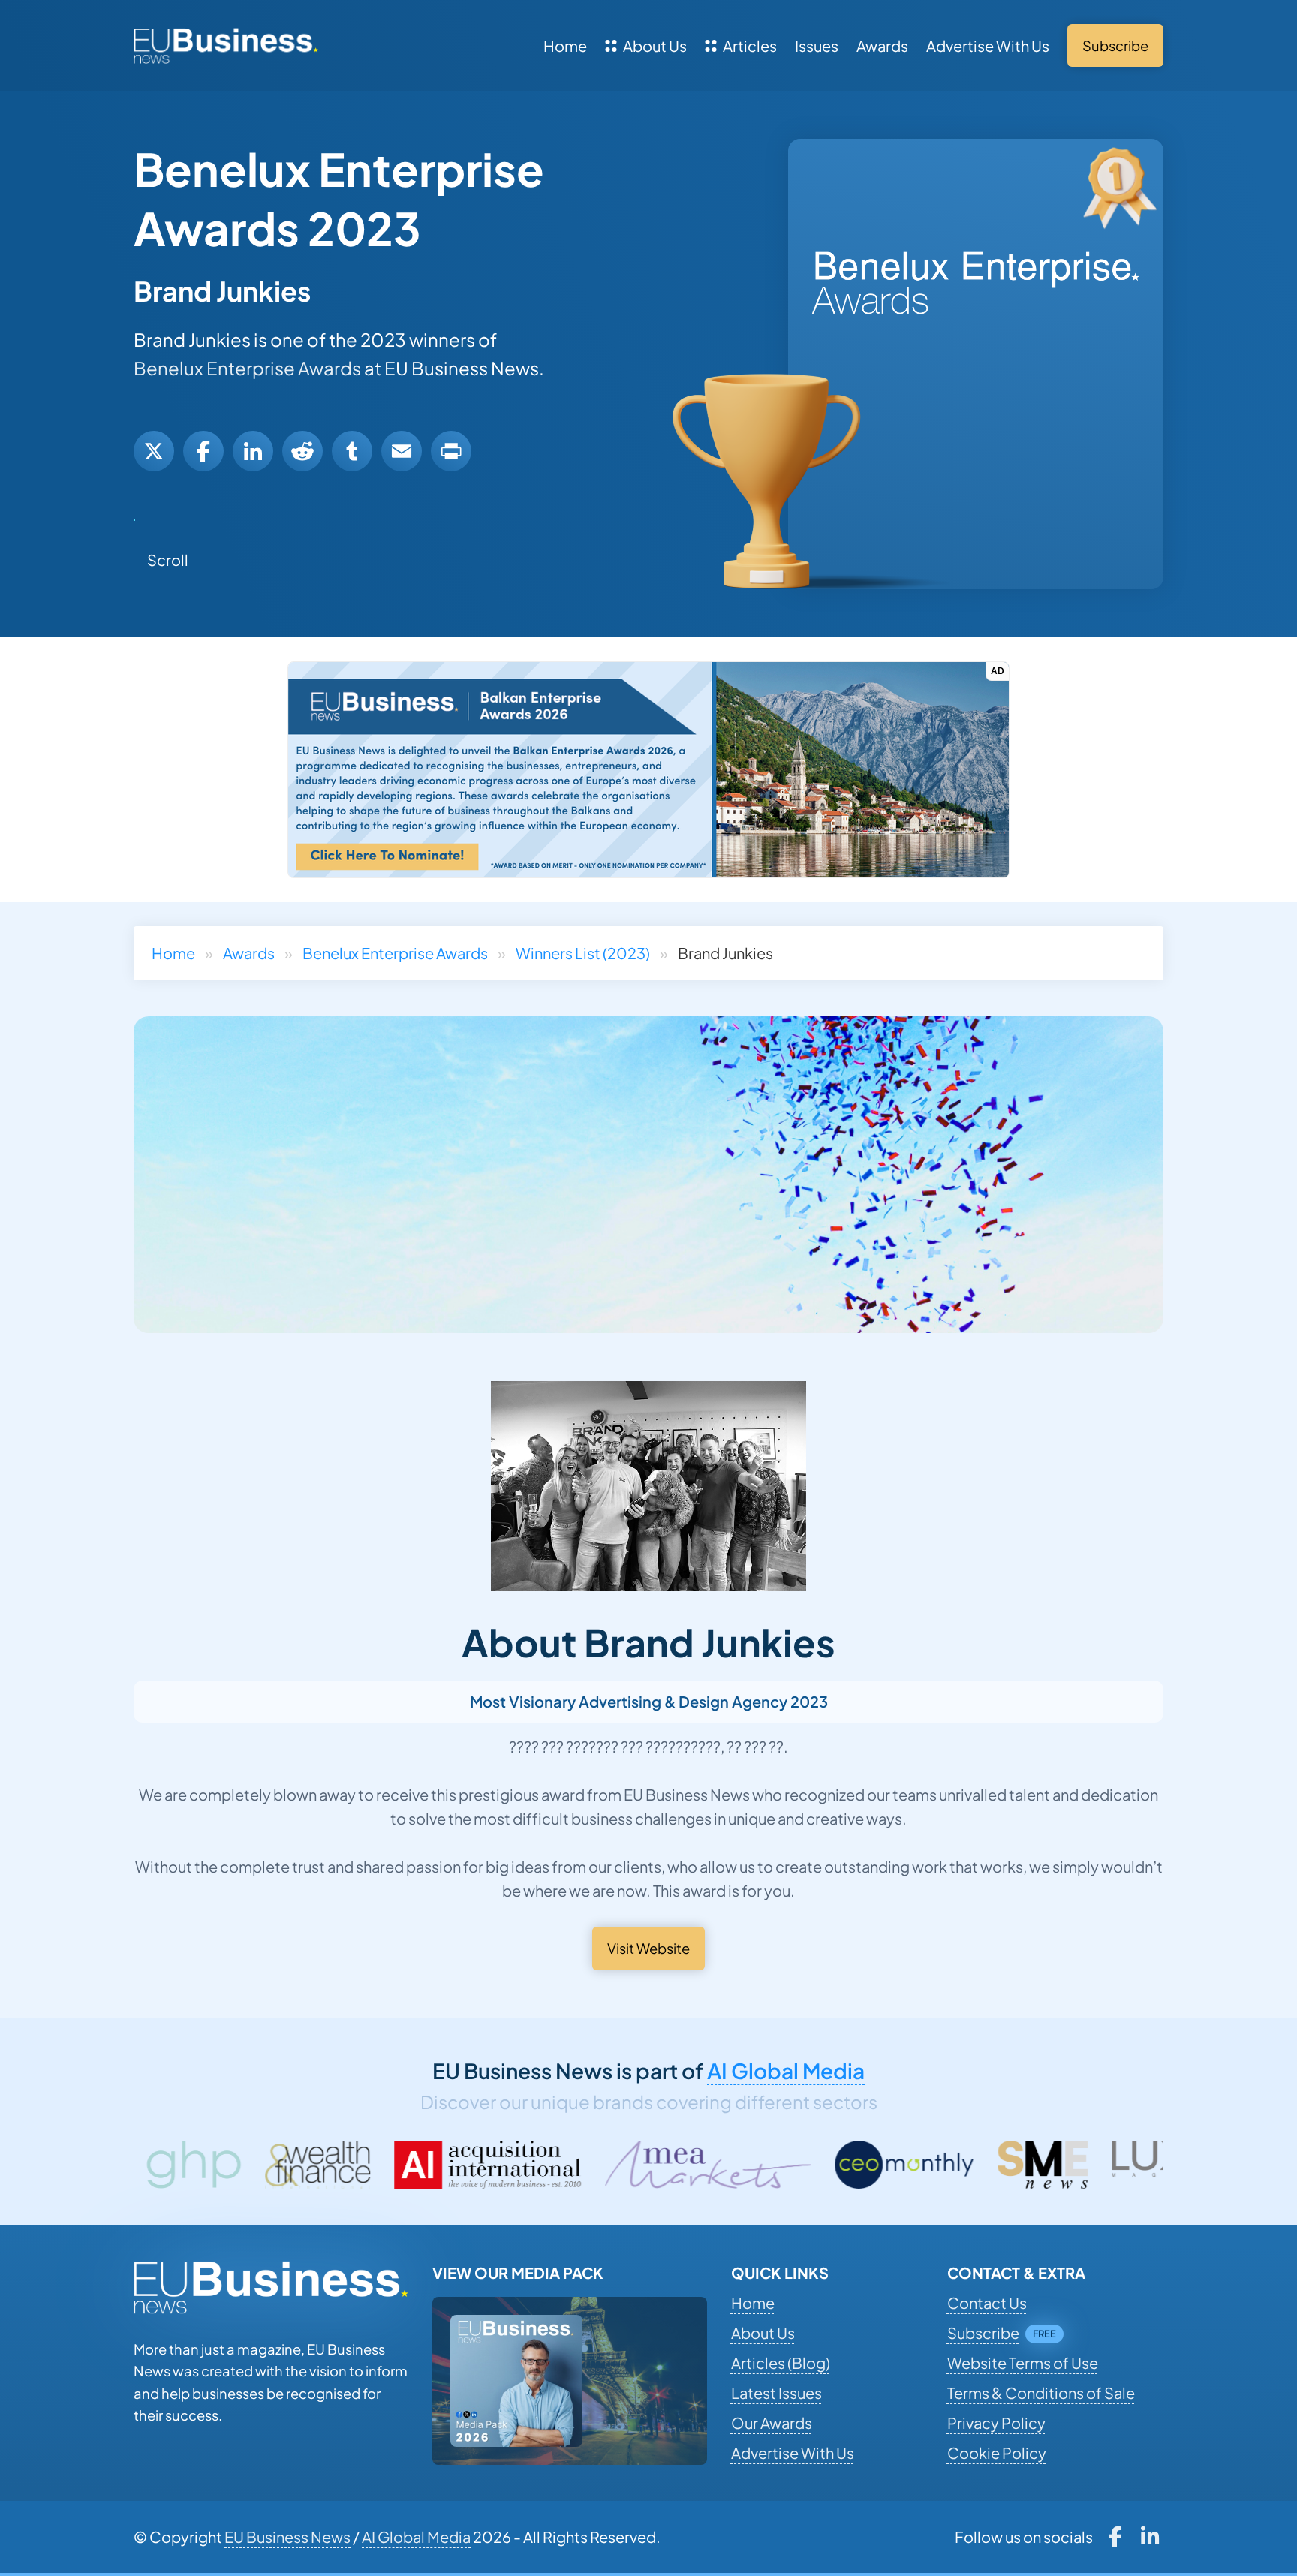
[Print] (451, 451)
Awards (882, 45)
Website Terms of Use (1023, 2362)
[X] (154, 451)
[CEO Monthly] (691, 2165)
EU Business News (287, 2537)
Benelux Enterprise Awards (247, 368)
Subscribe (983, 2332)
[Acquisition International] (275, 2165)
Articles (750, 45)
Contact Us (987, 2302)
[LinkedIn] (253, 451)
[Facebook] (203, 451)
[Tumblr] (352, 451)
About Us (655, 45)
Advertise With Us (988, 45)
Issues (817, 45)
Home (565, 45)
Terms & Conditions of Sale (1041, 2392)
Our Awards (772, 2423)
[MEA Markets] (494, 2165)
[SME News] (829, 2165)
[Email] (402, 451)
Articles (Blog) (781, 2362)
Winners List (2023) (583, 953)
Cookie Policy (997, 2453)
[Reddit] (302, 451)
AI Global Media (786, 2070)
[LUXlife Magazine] (976, 2165)
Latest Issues (776, 2392)
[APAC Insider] (1144, 2165)
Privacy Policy (996, 2423)
